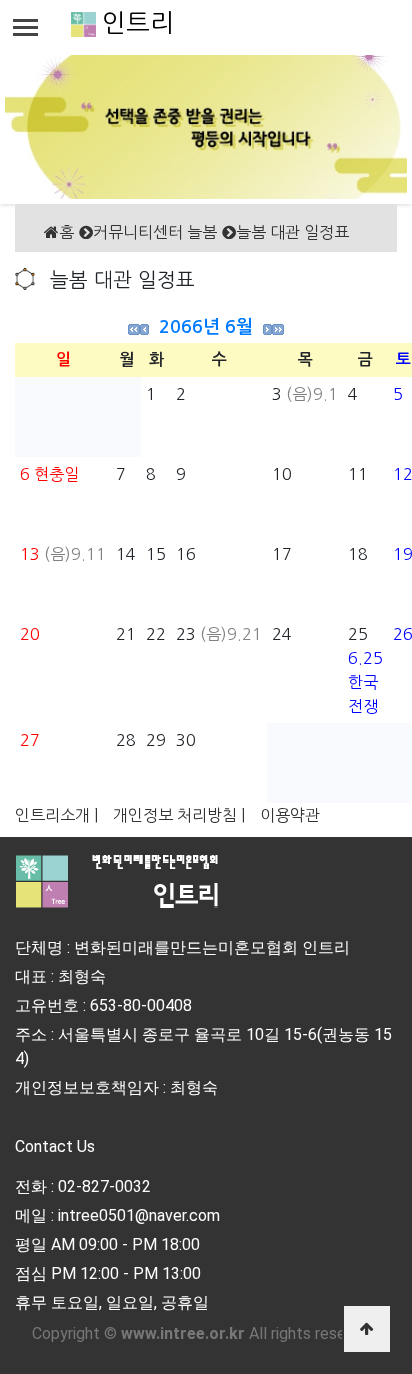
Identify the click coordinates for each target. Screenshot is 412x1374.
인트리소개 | (56, 815)
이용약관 (290, 815)
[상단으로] (367, 1329)
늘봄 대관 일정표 (292, 232)
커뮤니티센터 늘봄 (155, 232)
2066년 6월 (206, 327)
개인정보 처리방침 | (179, 815)
